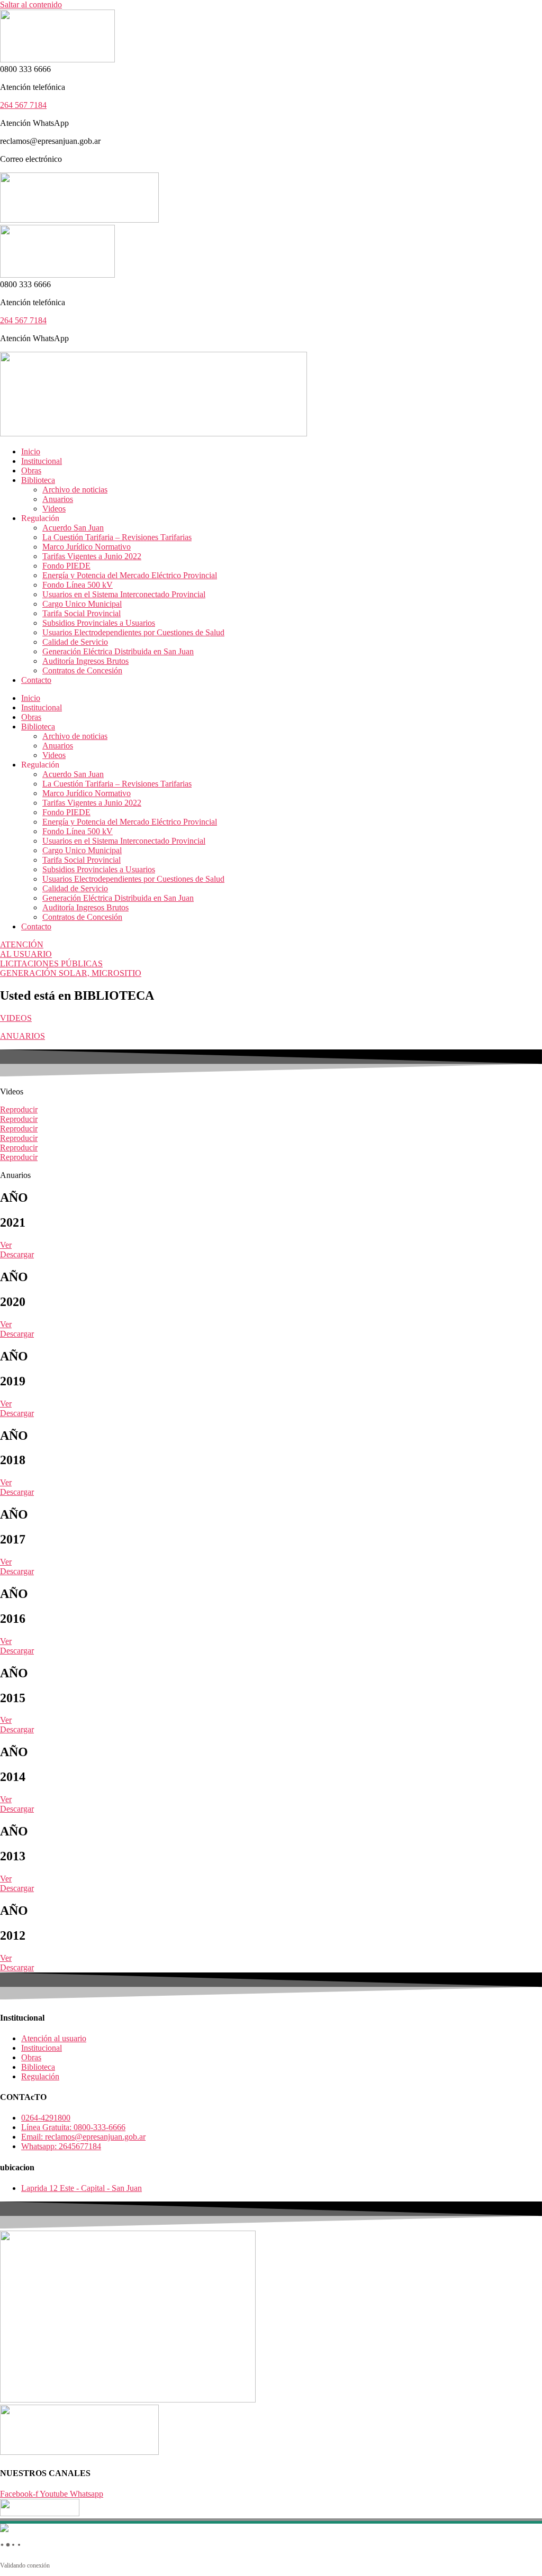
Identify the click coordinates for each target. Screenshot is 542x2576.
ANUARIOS (22, 1036)
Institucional (42, 461)
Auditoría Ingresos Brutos (85, 661)
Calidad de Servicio (75, 642)
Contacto (36, 680)
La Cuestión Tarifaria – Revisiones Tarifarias (117, 537)
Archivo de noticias (75, 490)
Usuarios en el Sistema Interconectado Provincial (124, 594)
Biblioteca (38, 480)
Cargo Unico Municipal (82, 604)
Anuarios (58, 499)
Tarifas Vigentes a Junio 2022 (92, 556)
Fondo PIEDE (66, 566)
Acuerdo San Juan (73, 528)
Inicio (31, 451)
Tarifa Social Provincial (82, 613)
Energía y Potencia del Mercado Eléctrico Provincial (130, 575)
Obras (31, 471)
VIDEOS (16, 1018)
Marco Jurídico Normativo (87, 547)
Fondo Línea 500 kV (78, 585)
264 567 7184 (23, 105)
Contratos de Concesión (82, 670)
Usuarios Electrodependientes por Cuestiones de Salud (133, 632)
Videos (54, 509)
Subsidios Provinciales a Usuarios (99, 623)
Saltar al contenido (31, 4)
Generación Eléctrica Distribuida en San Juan (118, 651)
